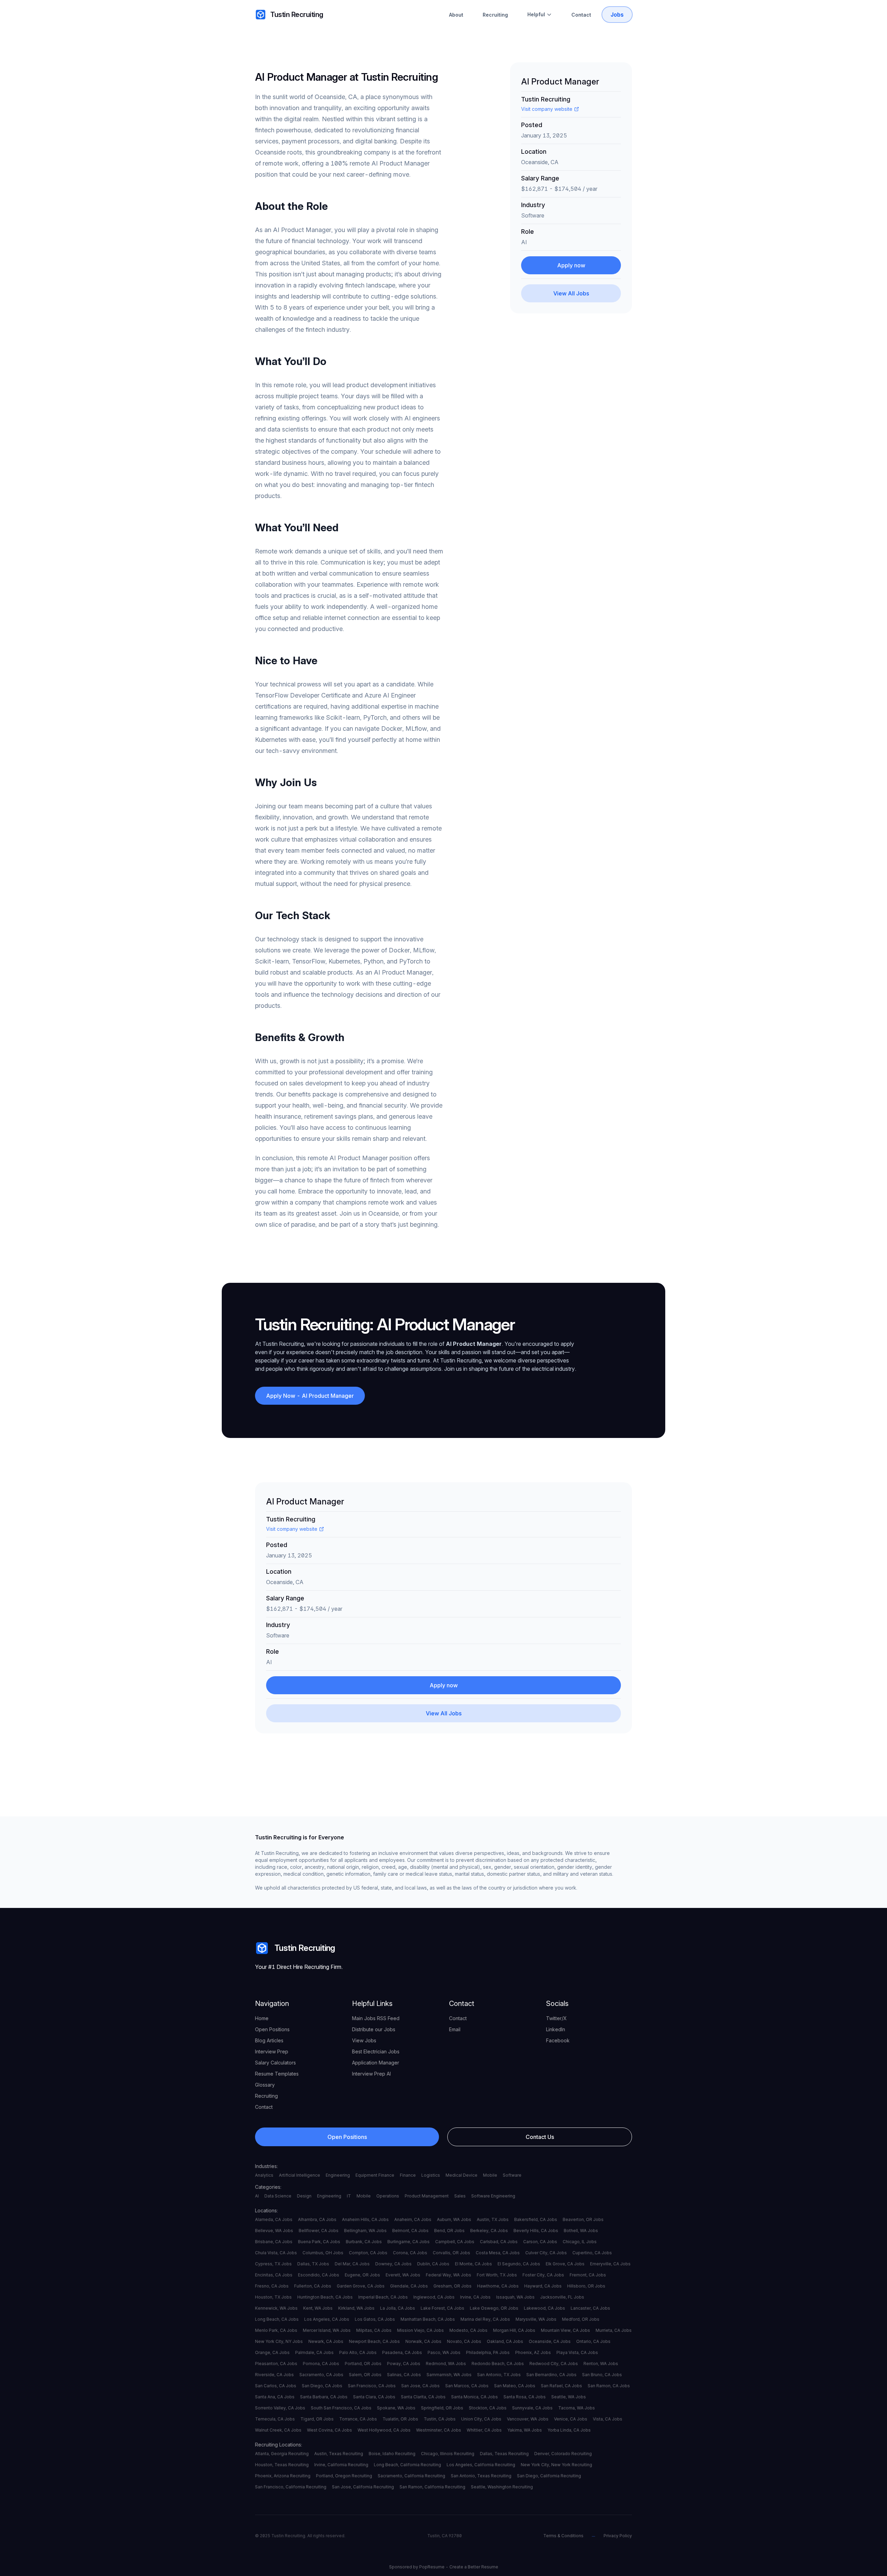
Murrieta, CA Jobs (614, 2330)
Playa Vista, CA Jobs (577, 2352)
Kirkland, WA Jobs (356, 2308)
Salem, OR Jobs (365, 2375)
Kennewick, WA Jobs (276, 2308)
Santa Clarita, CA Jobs (423, 2397)
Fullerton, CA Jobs (313, 2286)
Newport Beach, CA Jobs (374, 2341)
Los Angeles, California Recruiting (481, 2465)
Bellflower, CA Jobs (319, 2231)
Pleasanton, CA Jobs (276, 2364)
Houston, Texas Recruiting (282, 2465)
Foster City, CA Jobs (543, 2275)
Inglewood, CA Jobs (434, 2297)
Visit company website (547, 109)
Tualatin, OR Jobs (400, 2419)
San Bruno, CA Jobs (602, 2375)
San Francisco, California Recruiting (291, 2487)
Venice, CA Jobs (571, 2419)
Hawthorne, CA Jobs (498, 2286)
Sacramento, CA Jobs (321, 2375)
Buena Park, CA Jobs (319, 2242)
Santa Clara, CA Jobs (374, 2397)
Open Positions (272, 2029)
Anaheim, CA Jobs (413, 2219)
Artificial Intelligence (300, 2175)
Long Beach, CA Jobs (277, 2319)
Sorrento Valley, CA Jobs (280, 2408)
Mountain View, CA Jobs (565, 2330)
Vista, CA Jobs (608, 2419)
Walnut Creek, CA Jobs (278, 2430)
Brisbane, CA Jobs (274, 2242)
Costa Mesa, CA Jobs (498, 2253)
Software (512, 2175)
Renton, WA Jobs (601, 2364)
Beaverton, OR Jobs (583, 2219)
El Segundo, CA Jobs (519, 2264)
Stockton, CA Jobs (488, 2408)
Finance (408, 2175)
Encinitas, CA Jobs (274, 2275)
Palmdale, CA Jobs (314, 2352)
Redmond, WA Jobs (446, 2364)
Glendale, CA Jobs (409, 2286)
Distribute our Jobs (374, 2029)
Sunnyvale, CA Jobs (532, 2408)
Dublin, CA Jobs (433, 2264)
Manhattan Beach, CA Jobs (428, 2319)
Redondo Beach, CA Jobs (498, 2364)
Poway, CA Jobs (404, 2364)
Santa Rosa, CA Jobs (525, 2397)
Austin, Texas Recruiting (339, 2454)
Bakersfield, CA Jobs (536, 2219)
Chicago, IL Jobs (580, 2242)
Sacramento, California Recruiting (411, 2476)
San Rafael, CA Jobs (561, 2386)
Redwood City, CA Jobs (554, 2364)
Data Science (278, 2196)
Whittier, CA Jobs (484, 2430)
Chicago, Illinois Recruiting (448, 2454)
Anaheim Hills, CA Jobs (365, 2219)
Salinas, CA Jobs (404, 2375)
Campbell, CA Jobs (455, 2242)
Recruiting (495, 15)
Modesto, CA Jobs (468, 2330)
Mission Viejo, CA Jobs (420, 2330)
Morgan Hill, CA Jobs (514, 2330)
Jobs (617, 15)
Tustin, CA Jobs (440, 2419)
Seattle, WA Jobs (569, 2397)
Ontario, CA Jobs (593, 2341)
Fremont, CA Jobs (588, 2275)
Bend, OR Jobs (449, 2231)
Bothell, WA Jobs (581, 2231)
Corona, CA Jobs (410, 2253)
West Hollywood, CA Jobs (384, 2430)
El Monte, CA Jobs (473, 2264)
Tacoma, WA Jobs (577, 2408)
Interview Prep (272, 2051)
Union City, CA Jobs (481, 2419)
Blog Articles (269, 2040)
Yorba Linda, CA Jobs (569, 2430)
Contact (581, 15)
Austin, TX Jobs (493, 2219)
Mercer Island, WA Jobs (327, 2330)
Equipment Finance (375, 2175)
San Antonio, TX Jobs (499, 2375)
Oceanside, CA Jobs (550, 2341)
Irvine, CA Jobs (475, 2297)
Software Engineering (493, 2196)
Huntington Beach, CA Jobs (325, 2297)
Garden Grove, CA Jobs (361, 2286)
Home (262, 2018)
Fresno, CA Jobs (272, 2286)
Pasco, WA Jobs (444, 2352)
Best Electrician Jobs (376, 2051)
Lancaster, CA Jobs (590, 2308)
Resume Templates (277, 2074)
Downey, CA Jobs (393, 2264)
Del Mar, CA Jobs (352, 2264)
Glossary (265, 2085)
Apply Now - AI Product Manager (310, 1396)
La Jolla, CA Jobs (398, 2308)
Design (304, 2196)
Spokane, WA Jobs (396, 2408)
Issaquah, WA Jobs (515, 2297)
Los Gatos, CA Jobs (375, 2319)
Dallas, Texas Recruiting (504, 2454)
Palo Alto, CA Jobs (358, 2352)
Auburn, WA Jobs (454, 2219)
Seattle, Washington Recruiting (502, 2487)
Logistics (431, 2175)
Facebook (558, 2040)
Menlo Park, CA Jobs (276, 2330)
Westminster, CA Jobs (439, 2430)
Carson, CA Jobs (540, 2242)
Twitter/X (556, 2018)
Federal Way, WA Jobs (449, 2275)
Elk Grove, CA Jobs (565, 2264)
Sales (460, 2196)
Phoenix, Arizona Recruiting (283, 2476)
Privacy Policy (618, 2536)
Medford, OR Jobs (581, 2319)
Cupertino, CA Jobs (592, 2253)
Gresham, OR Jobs (453, 2286)
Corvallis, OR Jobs (451, 2253)
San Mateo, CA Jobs (515, 2386)
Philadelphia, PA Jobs (488, 2352)
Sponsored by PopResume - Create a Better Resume (444, 2567)
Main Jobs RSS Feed (376, 2018)
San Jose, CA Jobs (420, 2386)
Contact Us (540, 2137)
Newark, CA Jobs (326, 2341)
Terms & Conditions (563, 2536)
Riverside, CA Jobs (274, 2375)
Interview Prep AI (371, 2074)
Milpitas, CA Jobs (374, 2330)
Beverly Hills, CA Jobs (536, 2231)
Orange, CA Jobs (272, 2352)
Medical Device (462, 2175)
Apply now (571, 265)
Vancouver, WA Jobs (528, 2419)
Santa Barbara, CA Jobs (324, 2397)
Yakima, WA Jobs (525, 2430)
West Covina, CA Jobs (330, 2430)
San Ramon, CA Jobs (609, 2386)
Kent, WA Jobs (318, 2308)
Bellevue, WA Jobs (274, 2231)
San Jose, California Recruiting (363, 2487)
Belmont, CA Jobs (410, 2231)
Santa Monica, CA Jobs (475, 2397)
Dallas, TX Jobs (313, 2264)
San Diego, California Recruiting (549, 2476)
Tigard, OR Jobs (317, 2419)
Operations (388, 2196)
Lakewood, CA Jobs (545, 2308)
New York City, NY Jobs (279, 2341)
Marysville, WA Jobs (536, 2319)
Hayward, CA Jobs (543, 2286)
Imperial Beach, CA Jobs (383, 2297)
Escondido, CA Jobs (319, 2275)
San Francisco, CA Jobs (372, 2386)
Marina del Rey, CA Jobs (485, 2319)
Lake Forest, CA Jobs (442, 2308)
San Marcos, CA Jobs (467, 2386)
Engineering (338, 2175)
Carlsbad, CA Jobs (499, 2242)
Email (455, 2029)
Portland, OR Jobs (363, 2364)
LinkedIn (556, 2029)
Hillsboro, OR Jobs (586, 2286)
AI (257, 2196)
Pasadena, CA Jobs (402, 2352)
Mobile (490, 2175)
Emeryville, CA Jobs (610, 2264)
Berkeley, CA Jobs (489, 2231)
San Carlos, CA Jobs (276, 2386)
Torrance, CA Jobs (358, 2419)
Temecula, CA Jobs (275, 2419)
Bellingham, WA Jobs (365, 2231)
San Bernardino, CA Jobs (551, 2375)
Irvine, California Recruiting (341, 2465)
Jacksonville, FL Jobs (562, 2297)
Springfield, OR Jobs (442, 2408)
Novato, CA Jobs (464, 2341)
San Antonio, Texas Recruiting (481, 2476)
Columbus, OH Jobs (323, 2253)
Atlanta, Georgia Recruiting (282, 2454)
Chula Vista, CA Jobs (276, 2253)
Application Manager (376, 2063)
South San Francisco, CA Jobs (341, 2408)
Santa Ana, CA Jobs (275, 2397)
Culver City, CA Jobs (546, 2253)
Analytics (264, 2175)
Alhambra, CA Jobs (317, 2219)
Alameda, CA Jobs (274, 2219)
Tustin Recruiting (297, 15)
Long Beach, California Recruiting (407, 2465)
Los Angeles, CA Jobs (327, 2319)
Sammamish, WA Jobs (449, 2375)
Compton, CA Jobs (368, 2253)
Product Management (427, 2196)
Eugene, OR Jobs (362, 2275)
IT (349, 2196)
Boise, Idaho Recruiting (392, 2454)
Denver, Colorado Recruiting (563, 2454)
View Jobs (364, 2040)
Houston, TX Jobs (273, 2297)
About (456, 15)
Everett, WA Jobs (403, 2275)
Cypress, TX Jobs (273, 2264)
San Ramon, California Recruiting (432, 2487)
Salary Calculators (275, 2063)
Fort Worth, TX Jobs (497, 2275)
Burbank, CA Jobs (364, 2242)
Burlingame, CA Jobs (409, 2242)
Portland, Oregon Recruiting (344, 2476)
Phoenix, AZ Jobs (533, 2352)
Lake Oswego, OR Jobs (494, 2308)
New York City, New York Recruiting (556, 2465)
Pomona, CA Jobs (321, 2364)
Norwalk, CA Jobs (423, 2341)
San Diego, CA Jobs (322, 2386)
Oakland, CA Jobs (505, 2341)
